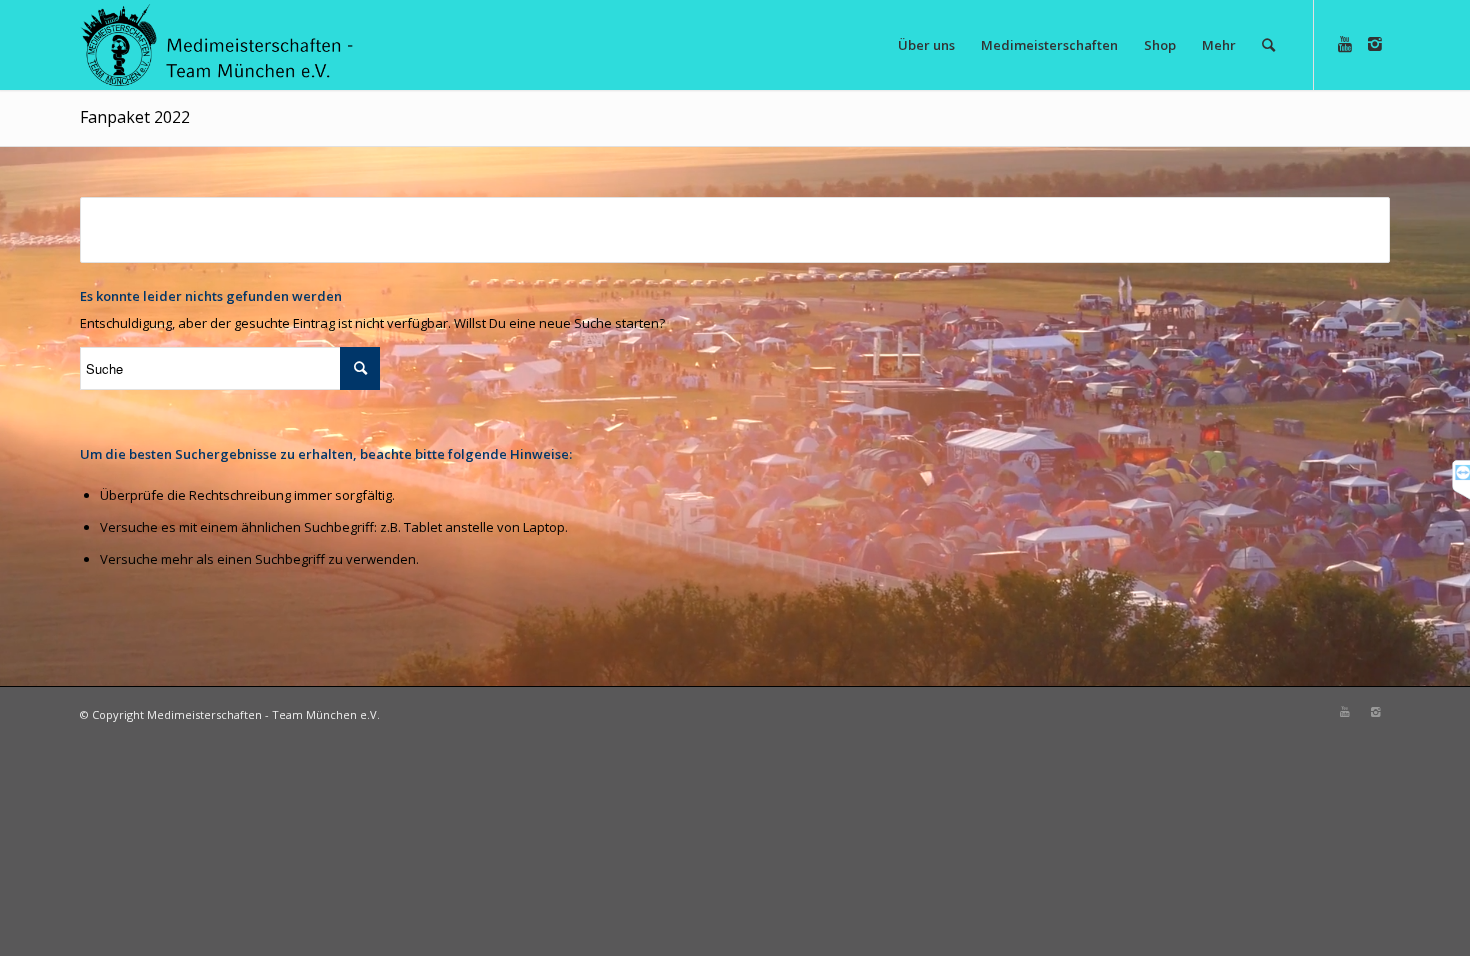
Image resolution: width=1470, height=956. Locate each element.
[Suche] (1268, 45)
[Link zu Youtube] (1345, 44)
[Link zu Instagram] (1375, 44)
